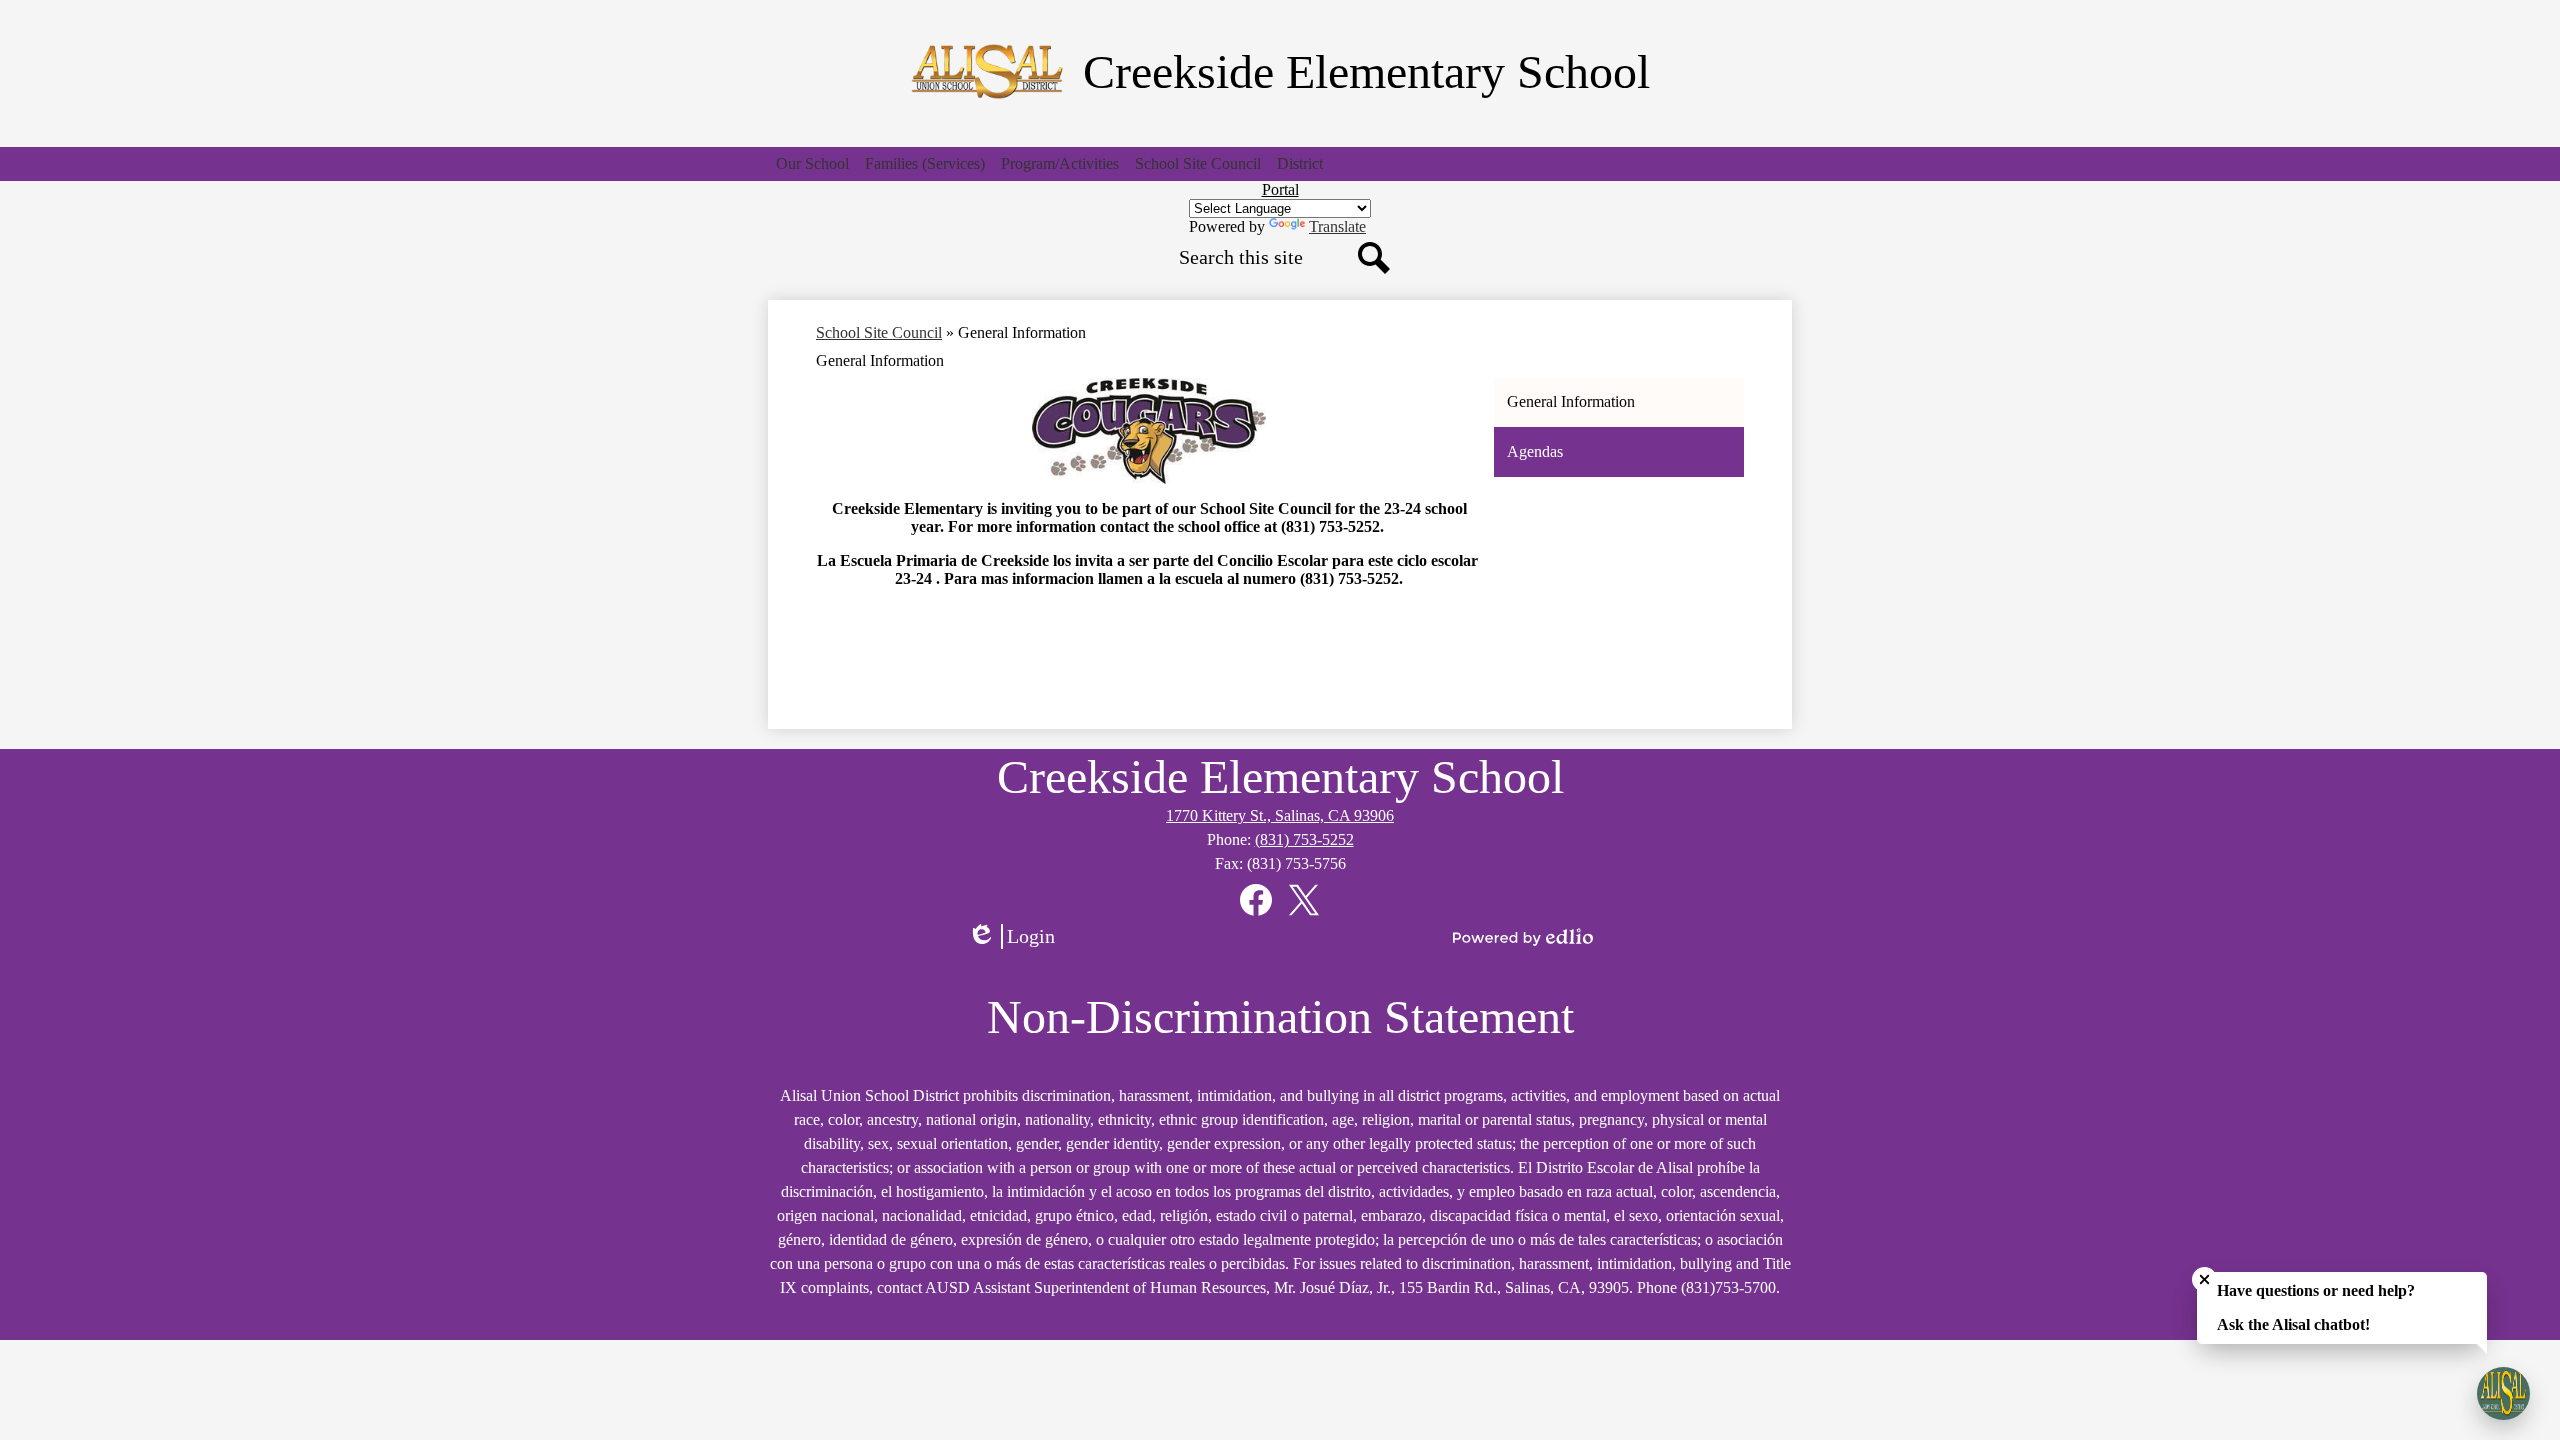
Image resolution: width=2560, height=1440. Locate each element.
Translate (1337, 226)
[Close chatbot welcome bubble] (2204, 1279)
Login (1018, 937)
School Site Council (879, 332)
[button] (812, 164)
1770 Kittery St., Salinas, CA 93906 (1280, 815)
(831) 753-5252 (1304, 839)
